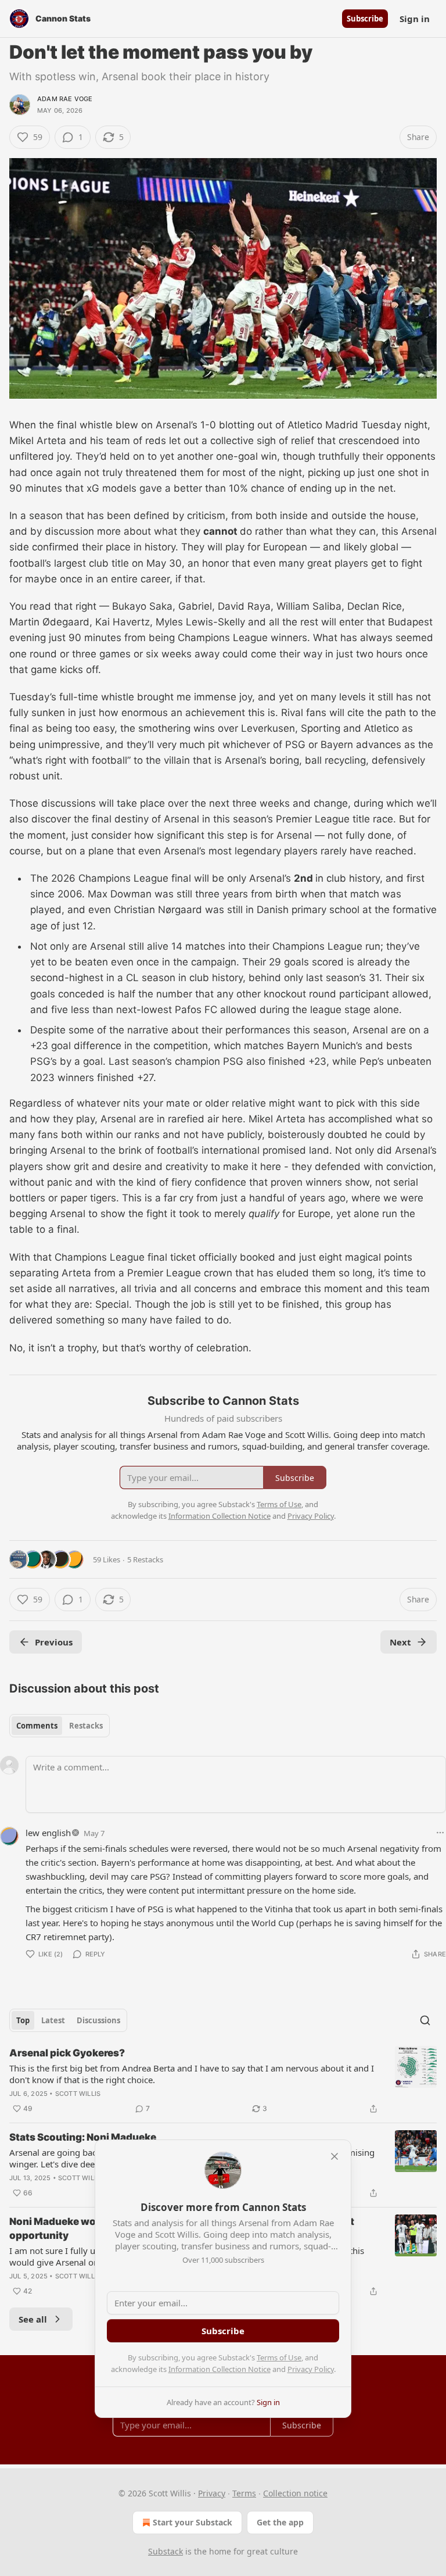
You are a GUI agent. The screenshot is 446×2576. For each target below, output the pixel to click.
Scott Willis (78, 2094)
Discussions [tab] (98, 2020)
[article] (223, 2081)
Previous (54, 1642)
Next (400, 1642)
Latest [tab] (53, 2020)
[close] (334, 2156)
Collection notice (295, 2493)
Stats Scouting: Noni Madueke (83, 2137)
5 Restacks (145, 1559)
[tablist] (60, 1726)
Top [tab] (23, 2020)
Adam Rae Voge (65, 99)
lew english (48, 1833)
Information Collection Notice (220, 2369)
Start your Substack (193, 2522)
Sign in (415, 19)
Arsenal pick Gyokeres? (67, 2053)
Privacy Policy (311, 2369)
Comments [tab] (37, 1726)
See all (33, 2319)
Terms (244, 2493)
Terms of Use (279, 2357)
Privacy (212, 2493)
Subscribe (365, 19)
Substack (166, 2551)
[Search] (425, 2020)
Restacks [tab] (86, 1726)
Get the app (280, 2522)
